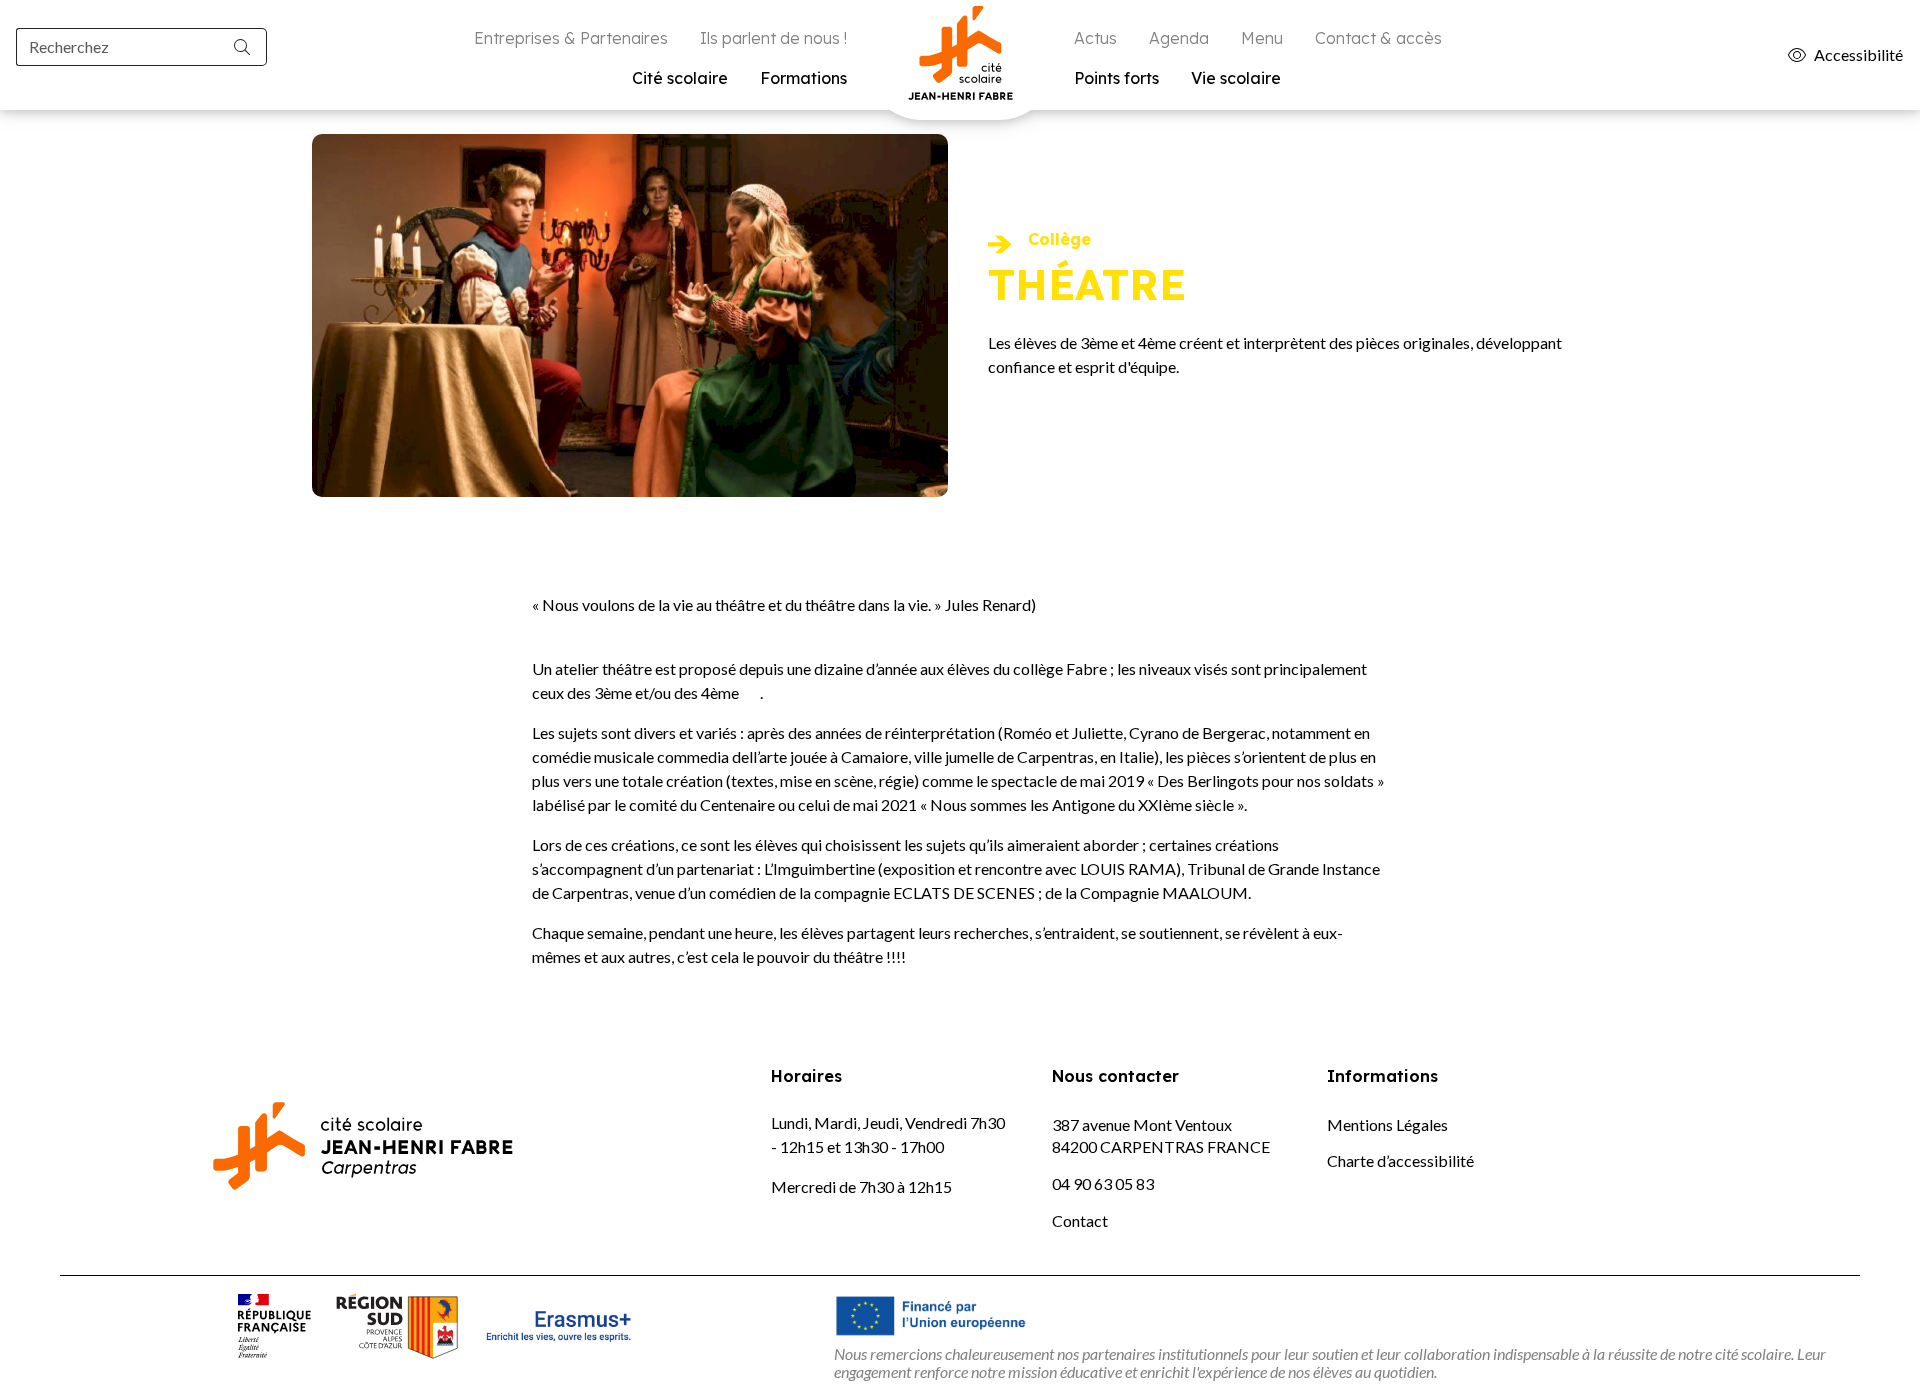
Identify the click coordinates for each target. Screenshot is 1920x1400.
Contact (1080, 1220)
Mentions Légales (1387, 1124)
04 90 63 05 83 (1103, 1183)
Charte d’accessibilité (1400, 1160)
